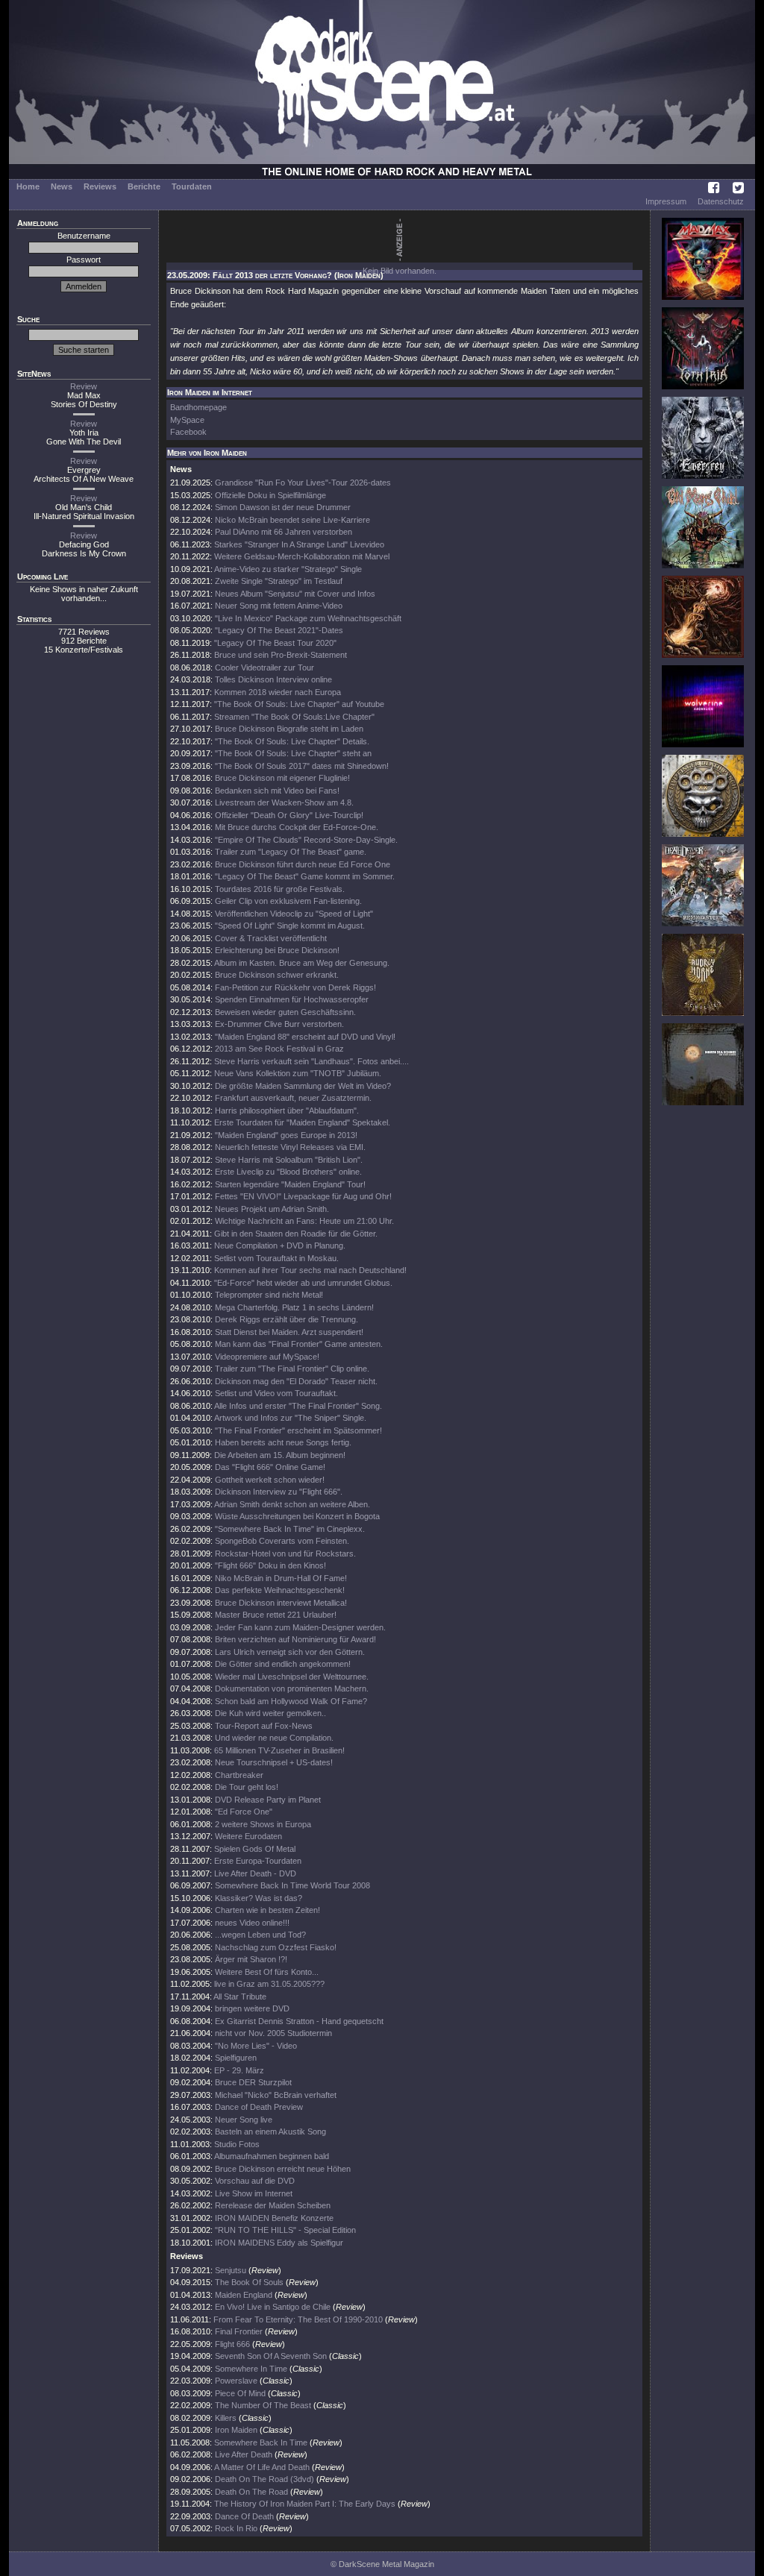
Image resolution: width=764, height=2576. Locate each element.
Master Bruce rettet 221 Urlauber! (276, 1615)
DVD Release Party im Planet (268, 1800)
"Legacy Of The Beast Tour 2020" (275, 643)
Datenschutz (721, 201)
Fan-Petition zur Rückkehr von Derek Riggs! (295, 987)
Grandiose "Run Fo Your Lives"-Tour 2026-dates (303, 483)
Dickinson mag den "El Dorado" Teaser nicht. (296, 1381)
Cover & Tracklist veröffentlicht (271, 938)
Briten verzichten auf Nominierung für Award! (295, 1639)
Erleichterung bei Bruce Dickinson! (277, 950)
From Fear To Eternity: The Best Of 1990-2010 (298, 2319)
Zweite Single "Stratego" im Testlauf (279, 581)
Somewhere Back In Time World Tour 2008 (292, 1885)
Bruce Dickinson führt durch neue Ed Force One (303, 864)
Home (28, 186)
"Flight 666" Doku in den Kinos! (270, 1565)
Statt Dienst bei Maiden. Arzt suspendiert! (289, 1332)
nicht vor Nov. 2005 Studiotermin (273, 2033)
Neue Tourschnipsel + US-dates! (274, 1762)
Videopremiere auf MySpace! (267, 1357)
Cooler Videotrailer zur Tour (264, 667)
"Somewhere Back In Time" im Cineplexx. (290, 1529)
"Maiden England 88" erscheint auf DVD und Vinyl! (305, 1037)
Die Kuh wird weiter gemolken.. (270, 1713)
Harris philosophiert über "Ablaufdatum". (287, 1110)
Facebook (188, 432)
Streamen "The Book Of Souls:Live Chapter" (294, 717)
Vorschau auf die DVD (255, 2181)
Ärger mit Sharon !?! (251, 1959)
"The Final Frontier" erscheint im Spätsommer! (298, 1430)
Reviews (100, 186)
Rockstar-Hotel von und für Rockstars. (285, 1554)
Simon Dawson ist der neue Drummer (283, 507)
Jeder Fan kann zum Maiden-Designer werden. (300, 1627)
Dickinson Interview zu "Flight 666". (279, 1492)
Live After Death (244, 2454)
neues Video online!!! (252, 1923)
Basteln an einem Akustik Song (270, 2132)
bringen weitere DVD (252, 2008)
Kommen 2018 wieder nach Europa (278, 692)
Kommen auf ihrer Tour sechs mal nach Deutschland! (310, 1270)
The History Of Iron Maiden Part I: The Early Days (305, 2504)
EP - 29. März (239, 2070)
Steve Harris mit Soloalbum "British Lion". (289, 1160)
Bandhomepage (198, 407)
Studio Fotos (237, 2144)
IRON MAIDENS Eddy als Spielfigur (279, 2243)
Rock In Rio (236, 2528)
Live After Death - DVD (255, 1873)
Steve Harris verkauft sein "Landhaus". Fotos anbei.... (311, 1061)
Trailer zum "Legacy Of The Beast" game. (291, 852)
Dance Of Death (244, 2516)
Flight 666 (232, 2344)
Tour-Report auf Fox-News (264, 1726)
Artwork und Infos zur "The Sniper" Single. (290, 1418)
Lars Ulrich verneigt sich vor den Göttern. (290, 1652)
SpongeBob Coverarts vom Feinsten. (282, 1541)
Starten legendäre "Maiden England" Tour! (290, 1184)
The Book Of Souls (249, 2282)
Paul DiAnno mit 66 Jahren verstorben (284, 532)
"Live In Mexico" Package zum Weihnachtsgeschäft (308, 618)
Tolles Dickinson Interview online (273, 679)
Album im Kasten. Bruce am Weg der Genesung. (302, 963)
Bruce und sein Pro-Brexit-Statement (281, 655)
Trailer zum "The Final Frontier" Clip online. (292, 1369)
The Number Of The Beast (263, 2405)
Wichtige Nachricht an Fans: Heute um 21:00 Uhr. (304, 1221)
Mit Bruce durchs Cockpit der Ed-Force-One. (297, 827)
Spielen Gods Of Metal (255, 1849)
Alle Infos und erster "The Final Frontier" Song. (298, 1406)
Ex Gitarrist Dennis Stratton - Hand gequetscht (299, 2021)
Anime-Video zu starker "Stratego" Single (288, 569)
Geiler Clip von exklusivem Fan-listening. (288, 901)
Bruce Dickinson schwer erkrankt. (277, 975)
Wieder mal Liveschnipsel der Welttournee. (292, 1677)
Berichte (144, 186)
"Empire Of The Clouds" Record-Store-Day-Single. (306, 840)
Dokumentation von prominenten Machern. (292, 1688)
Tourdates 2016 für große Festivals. (280, 889)
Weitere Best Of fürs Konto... (267, 1972)
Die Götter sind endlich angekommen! (283, 1664)
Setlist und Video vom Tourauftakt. (276, 1393)
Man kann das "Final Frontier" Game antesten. (299, 1344)
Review (84, 386)
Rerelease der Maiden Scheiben (273, 2205)
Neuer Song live (244, 2120)
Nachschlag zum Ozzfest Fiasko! (276, 1947)
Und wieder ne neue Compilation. (274, 1738)
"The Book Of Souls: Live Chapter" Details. (292, 741)
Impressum (666, 201)
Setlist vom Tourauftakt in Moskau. (276, 1258)
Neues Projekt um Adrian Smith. (272, 1209)
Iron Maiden (236, 2430)
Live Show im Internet (254, 2193)
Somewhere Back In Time (261, 2443)
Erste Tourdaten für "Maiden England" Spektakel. (302, 1122)
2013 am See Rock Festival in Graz (279, 1049)
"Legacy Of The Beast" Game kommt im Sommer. (305, 876)
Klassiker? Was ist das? (259, 1898)
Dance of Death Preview (259, 2107)
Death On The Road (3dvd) (264, 2479)
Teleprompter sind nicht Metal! (269, 1295)
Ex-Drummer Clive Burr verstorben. (279, 1024)
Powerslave (236, 2381)
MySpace (187, 420)
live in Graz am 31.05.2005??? (269, 1984)
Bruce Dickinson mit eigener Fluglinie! (282, 778)
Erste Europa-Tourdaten (258, 1861)
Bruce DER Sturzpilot (253, 2082)
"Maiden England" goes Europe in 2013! (286, 1135)
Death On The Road (251, 2492)
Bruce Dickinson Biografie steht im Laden (289, 729)
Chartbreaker (239, 1775)
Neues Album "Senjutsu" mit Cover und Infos (295, 594)
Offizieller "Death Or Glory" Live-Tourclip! (289, 815)
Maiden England (245, 2295)
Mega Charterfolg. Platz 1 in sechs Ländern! (294, 1307)
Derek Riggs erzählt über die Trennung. (286, 1319)
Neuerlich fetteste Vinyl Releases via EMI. (290, 1147)
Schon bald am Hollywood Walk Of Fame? (291, 1701)
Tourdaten (192, 186)
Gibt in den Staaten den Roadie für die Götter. (296, 1234)
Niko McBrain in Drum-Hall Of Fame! (281, 1578)
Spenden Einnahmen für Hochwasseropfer (292, 999)
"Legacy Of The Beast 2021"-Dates (279, 630)
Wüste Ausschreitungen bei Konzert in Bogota (297, 1516)
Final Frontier (239, 2331)
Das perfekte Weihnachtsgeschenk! (280, 1590)
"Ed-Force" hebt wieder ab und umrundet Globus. (303, 1283)
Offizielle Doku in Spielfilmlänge (270, 495)
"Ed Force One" (244, 1812)
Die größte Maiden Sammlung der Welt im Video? (303, 1086)
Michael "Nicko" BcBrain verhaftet (276, 2095)
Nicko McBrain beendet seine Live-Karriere (292, 520)
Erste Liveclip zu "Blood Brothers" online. (288, 1172)
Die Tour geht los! (247, 1787)
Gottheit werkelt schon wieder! (270, 1480)
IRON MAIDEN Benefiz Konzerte (274, 2218)
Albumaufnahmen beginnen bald (272, 2156)
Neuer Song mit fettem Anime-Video (279, 606)
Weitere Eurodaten (248, 1836)
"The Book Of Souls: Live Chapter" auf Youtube (299, 704)
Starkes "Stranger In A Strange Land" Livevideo (299, 544)
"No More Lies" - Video (256, 2046)
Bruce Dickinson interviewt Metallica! (281, 1603)
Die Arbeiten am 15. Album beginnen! (280, 1455)
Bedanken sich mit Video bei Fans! (277, 791)
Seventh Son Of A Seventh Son (271, 2356)
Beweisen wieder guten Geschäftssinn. (285, 1012)
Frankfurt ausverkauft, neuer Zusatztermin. (293, 1098)
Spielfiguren (236, 2058)
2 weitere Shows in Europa (263, 1824)
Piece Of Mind (240, 2393)
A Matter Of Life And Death (262, 2467)
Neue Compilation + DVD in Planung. (280, 1245)
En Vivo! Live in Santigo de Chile (273, 2307)
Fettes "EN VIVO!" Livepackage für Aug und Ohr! (303, 1196)
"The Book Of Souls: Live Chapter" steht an (293, 753)
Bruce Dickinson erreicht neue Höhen (283, 2169)
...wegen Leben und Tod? (260, 1935)
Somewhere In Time (251, 2369)
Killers (226, 2418)
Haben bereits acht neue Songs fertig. (283, 1442)
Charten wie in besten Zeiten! (267, 1910)
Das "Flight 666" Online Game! (270, 1467)
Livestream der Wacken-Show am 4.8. (284, 802)
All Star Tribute (240, 1997)
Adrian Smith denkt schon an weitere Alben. (292, 1504)
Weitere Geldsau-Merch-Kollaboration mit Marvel (302, 556)
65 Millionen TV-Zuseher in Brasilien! (279, 1750)
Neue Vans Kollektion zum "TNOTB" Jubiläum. (298, 1073)
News (62, 186)
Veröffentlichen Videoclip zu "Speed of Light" (294, 914)
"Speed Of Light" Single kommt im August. (290, 926)
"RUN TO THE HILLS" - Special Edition (285, 2230)
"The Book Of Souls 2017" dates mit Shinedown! (302, 766)
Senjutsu (231, 2270)
